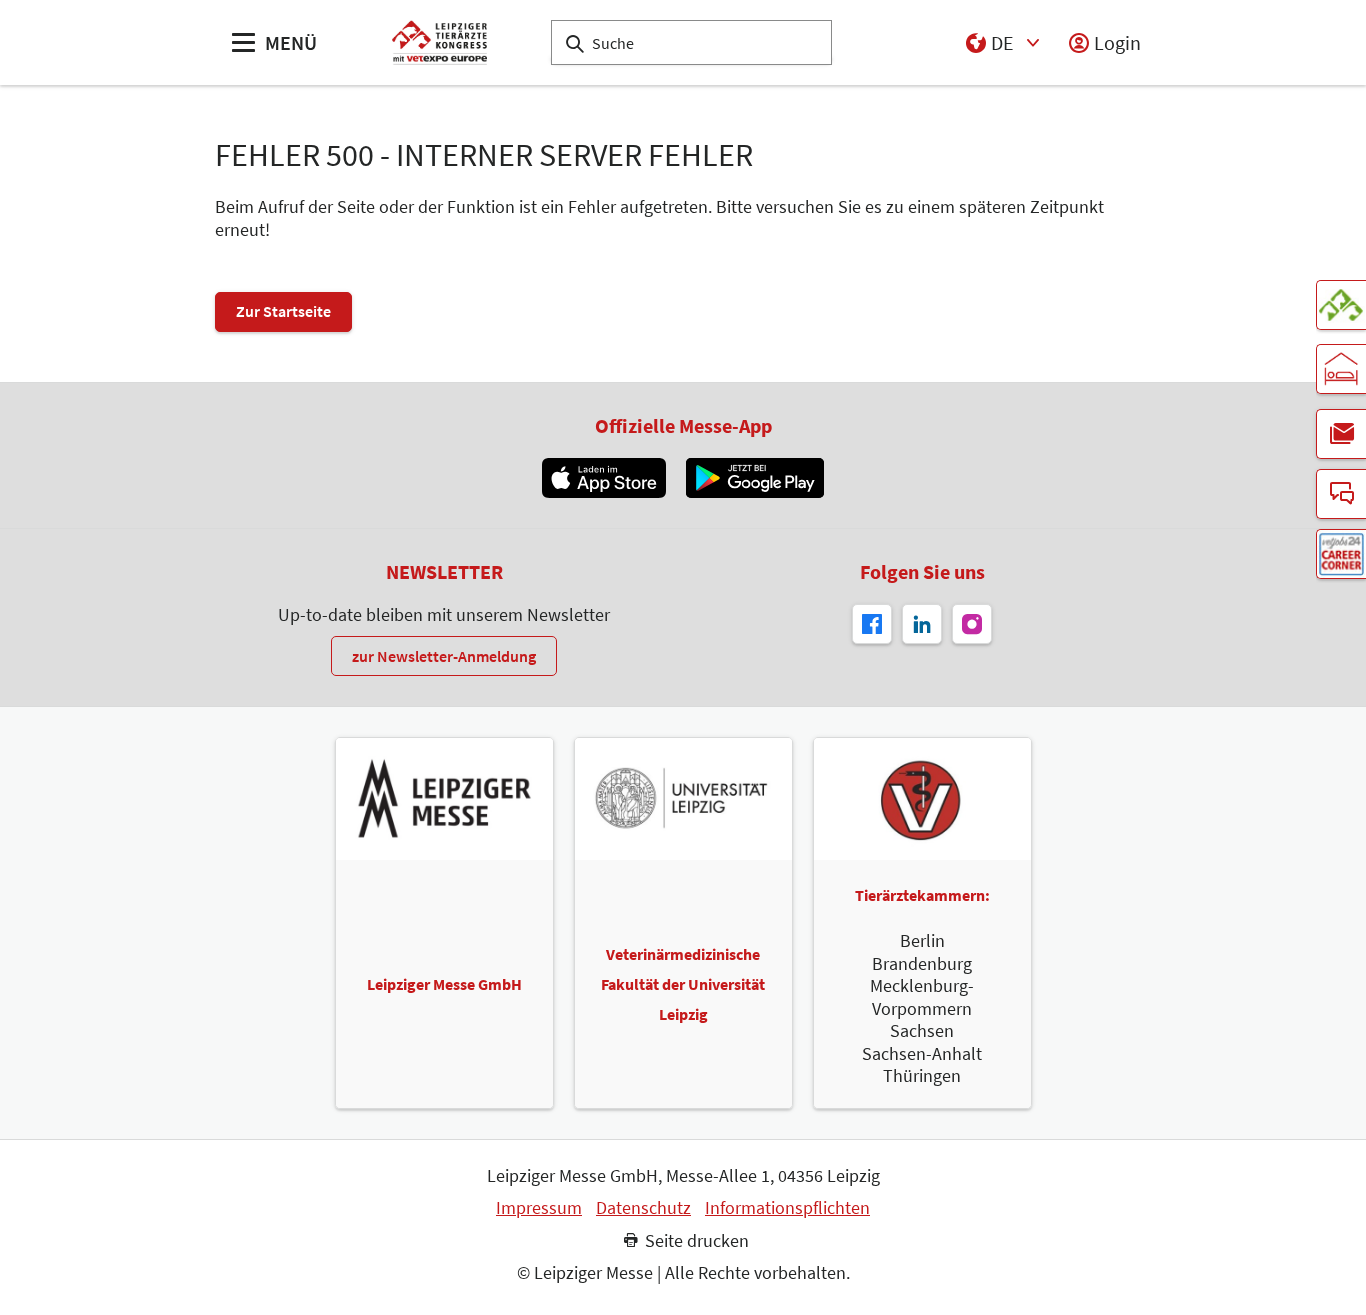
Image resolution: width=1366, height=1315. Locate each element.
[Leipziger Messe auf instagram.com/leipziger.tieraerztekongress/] (972, 624)
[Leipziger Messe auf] (922, 624)
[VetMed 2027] (1341, 305)
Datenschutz (643, 1208)
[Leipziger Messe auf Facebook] (872, 624)
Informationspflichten (787, 1208)
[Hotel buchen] (1341, 369)
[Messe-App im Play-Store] (755, 478)
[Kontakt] (1341, 494)
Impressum (539, 1208)
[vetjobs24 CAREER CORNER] (1341, 554)
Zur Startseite (283, 311)
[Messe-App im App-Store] (603, 478)
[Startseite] (439, 42)
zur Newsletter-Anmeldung (444, 656)
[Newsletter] (1341, 434)
